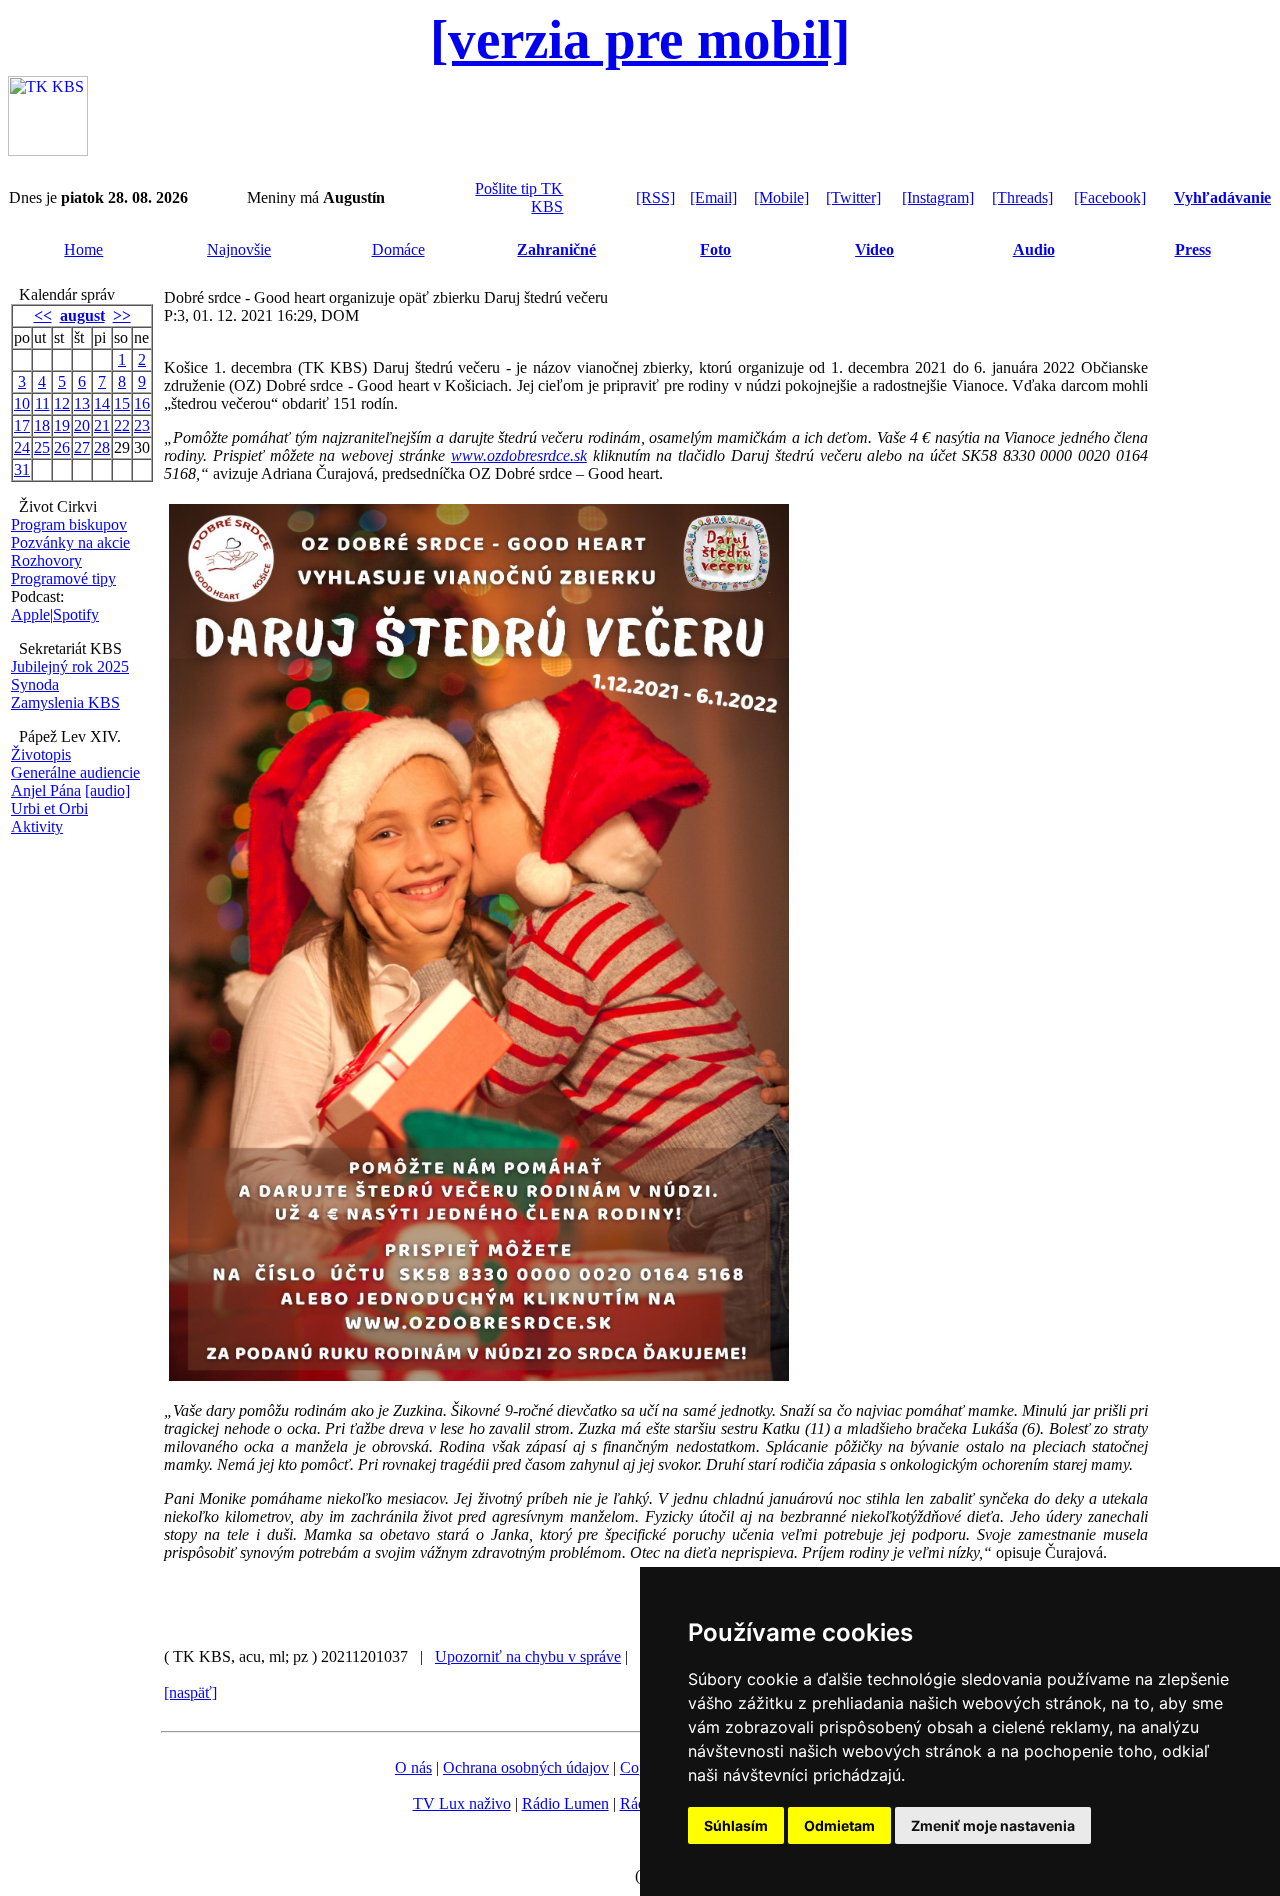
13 (82, 403)
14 (102, 403)
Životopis (41, 754)
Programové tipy (63, 578)
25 (42, 447)
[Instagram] (938, 197)
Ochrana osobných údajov (526, 1767)
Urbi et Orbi (49, 808)
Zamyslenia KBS (65, 702)
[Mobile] (781, 197)
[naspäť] (190, 1692)
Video (874, 249)
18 (42, 425)
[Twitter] (853, 197)
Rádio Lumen (565, 1803)
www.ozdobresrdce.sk (519, 455)
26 (62, 447)
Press (1193, 249)
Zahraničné (556, 249)
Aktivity (37, 826)
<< (43, 315)
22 (122, 425)
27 (82, 447)
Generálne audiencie (75, 772)
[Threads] (1022, 197)
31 (22, 469)
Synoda (35, 684)
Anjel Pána (46, 790)
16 (142, 403)
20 (82, 425)
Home (83, 249)
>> (122, 315)
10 (22, 403)
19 (62, 425)
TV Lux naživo (462, 1803)
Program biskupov (69, 524)
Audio (1034, 249)
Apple (30, 614)
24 (22, 447)
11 (42, 403)
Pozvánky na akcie (70, 542)
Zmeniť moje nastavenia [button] (993, 1825)
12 (62, 403)
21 (102, 425)
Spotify (76, 614)
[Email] (713, 197)
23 (142, 425)
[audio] (107, 790)
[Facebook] (1110, 197)
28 (102, 447)
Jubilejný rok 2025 (70, 666)
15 (122, 403)
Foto (715, 249)
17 (22, 425)
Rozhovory (46, 560)
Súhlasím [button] (736, 1825)
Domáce (398, 249)
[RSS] (655, 197)
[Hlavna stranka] (48, 150)
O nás (413, 1767)
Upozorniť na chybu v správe (528, 1656)
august (82, 315)
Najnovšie (239, 249)
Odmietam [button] (839, 1825)
